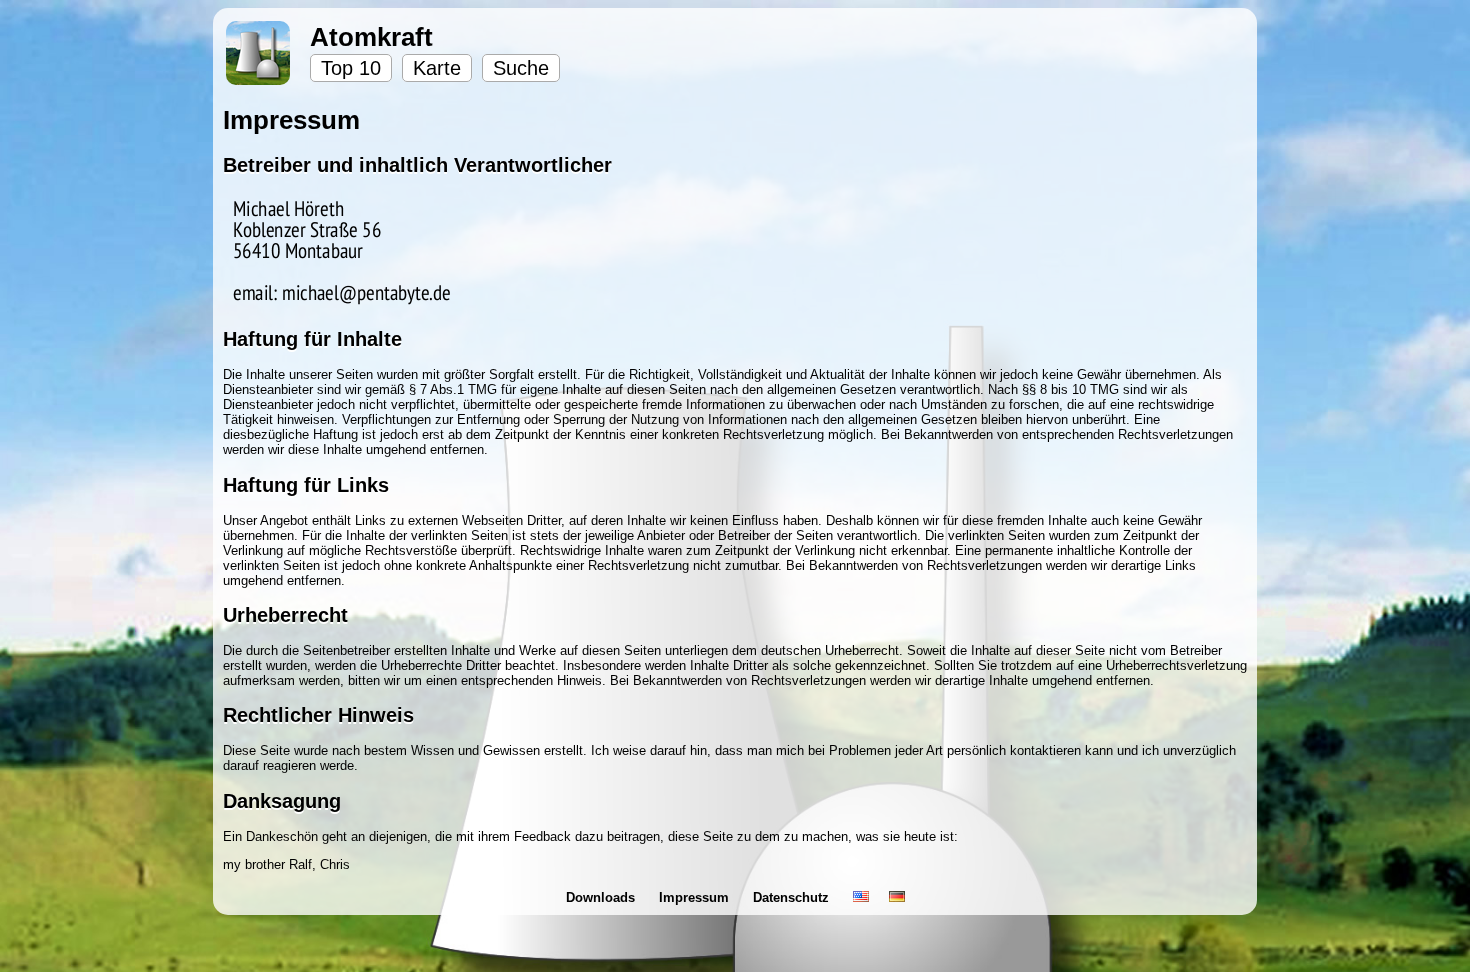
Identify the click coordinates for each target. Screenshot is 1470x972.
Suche (521, 68)
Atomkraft (371, 37)
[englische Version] (861, 897)
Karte (437, 68)
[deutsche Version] (897, 897)
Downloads (602, 897)
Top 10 (351, 68)
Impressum (696, 897)
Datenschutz (793, 897)
